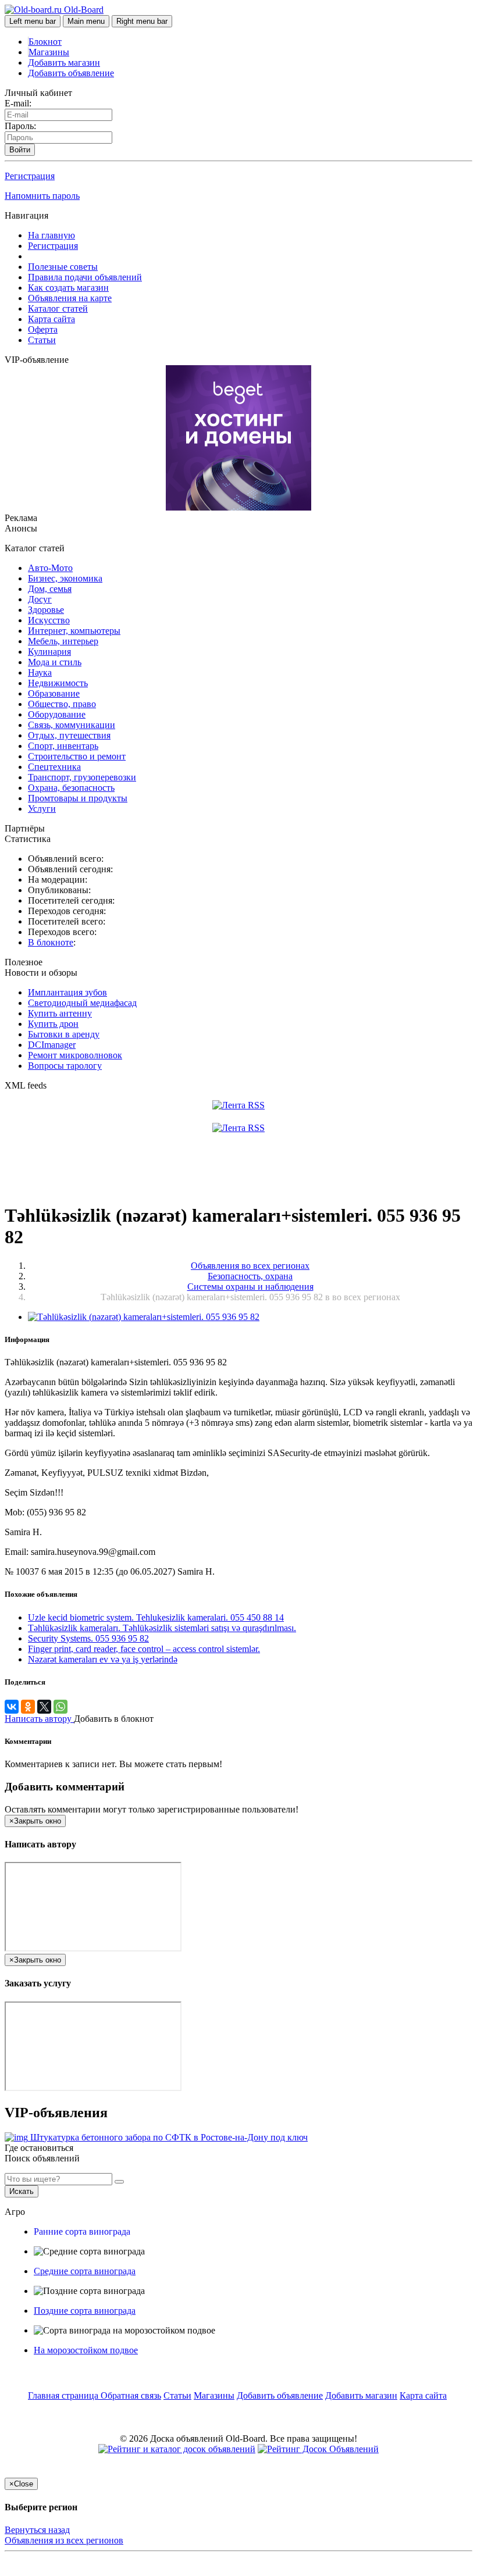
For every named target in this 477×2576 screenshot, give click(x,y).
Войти (20, 150)
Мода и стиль (55, 662)
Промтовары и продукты (78, 798)
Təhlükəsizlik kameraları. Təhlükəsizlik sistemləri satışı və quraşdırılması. (162, 1628)
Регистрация (30, 176)
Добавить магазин (64, 63)
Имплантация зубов (67, 992)
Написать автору (39, 1719)
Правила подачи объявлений (85, 277)
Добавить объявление (71, 73)
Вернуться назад (37, 2530)
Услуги (42, 809)
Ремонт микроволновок (75, 1055)
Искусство (49, 620)
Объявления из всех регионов (64, 2540)
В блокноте (51, 942)
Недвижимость (58, 683)
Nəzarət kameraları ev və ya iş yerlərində (103, 1659)
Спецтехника (54, 767)
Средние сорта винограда (85, 2271)
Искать (22, 2191)
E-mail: (18, 103)
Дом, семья (50, 589)
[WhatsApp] (60, 1707)
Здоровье (46, 610)
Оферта (43, 329)
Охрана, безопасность (71, 788)
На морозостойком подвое (86, 2350)
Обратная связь (131, 2395)
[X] (44, 1707)
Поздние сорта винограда (85, 2311)
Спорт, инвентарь (63, 746)
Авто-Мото (50, 568)
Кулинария (49, 652)
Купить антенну (60, 1013)
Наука (40, 672)
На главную (51, 235)
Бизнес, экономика (65, 578)
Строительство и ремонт (77, 756)
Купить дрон (53, 1024)
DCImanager (52, 1045)
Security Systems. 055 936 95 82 (88, 1638)
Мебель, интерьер (63, 641)
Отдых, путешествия (69, 735)
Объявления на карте (70, 298)
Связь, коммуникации (72, 725)
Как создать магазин (68, 288)
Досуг (40, 599)
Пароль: (20, 126)
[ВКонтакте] (12, 1707)
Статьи (42, 340)
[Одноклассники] (28, 1707)
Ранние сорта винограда (82, 2231)
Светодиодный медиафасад (82, 1003)
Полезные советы (63, 267)
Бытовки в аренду (64, 1034)
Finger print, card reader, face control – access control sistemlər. (144, 1649)
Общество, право (62, 704)
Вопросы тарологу (65, 1066)
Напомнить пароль (42, 196)
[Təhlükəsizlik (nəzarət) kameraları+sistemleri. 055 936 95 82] (144, 1317)
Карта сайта (51, 319)
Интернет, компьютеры (74, 631)
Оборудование (57, 714)
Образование (54, 693)
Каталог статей (58, 308)
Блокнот (45, 42)
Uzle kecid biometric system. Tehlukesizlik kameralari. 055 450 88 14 (156, 1617)
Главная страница (64, 2395)
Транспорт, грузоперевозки (82, 777)
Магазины (49, 52)
